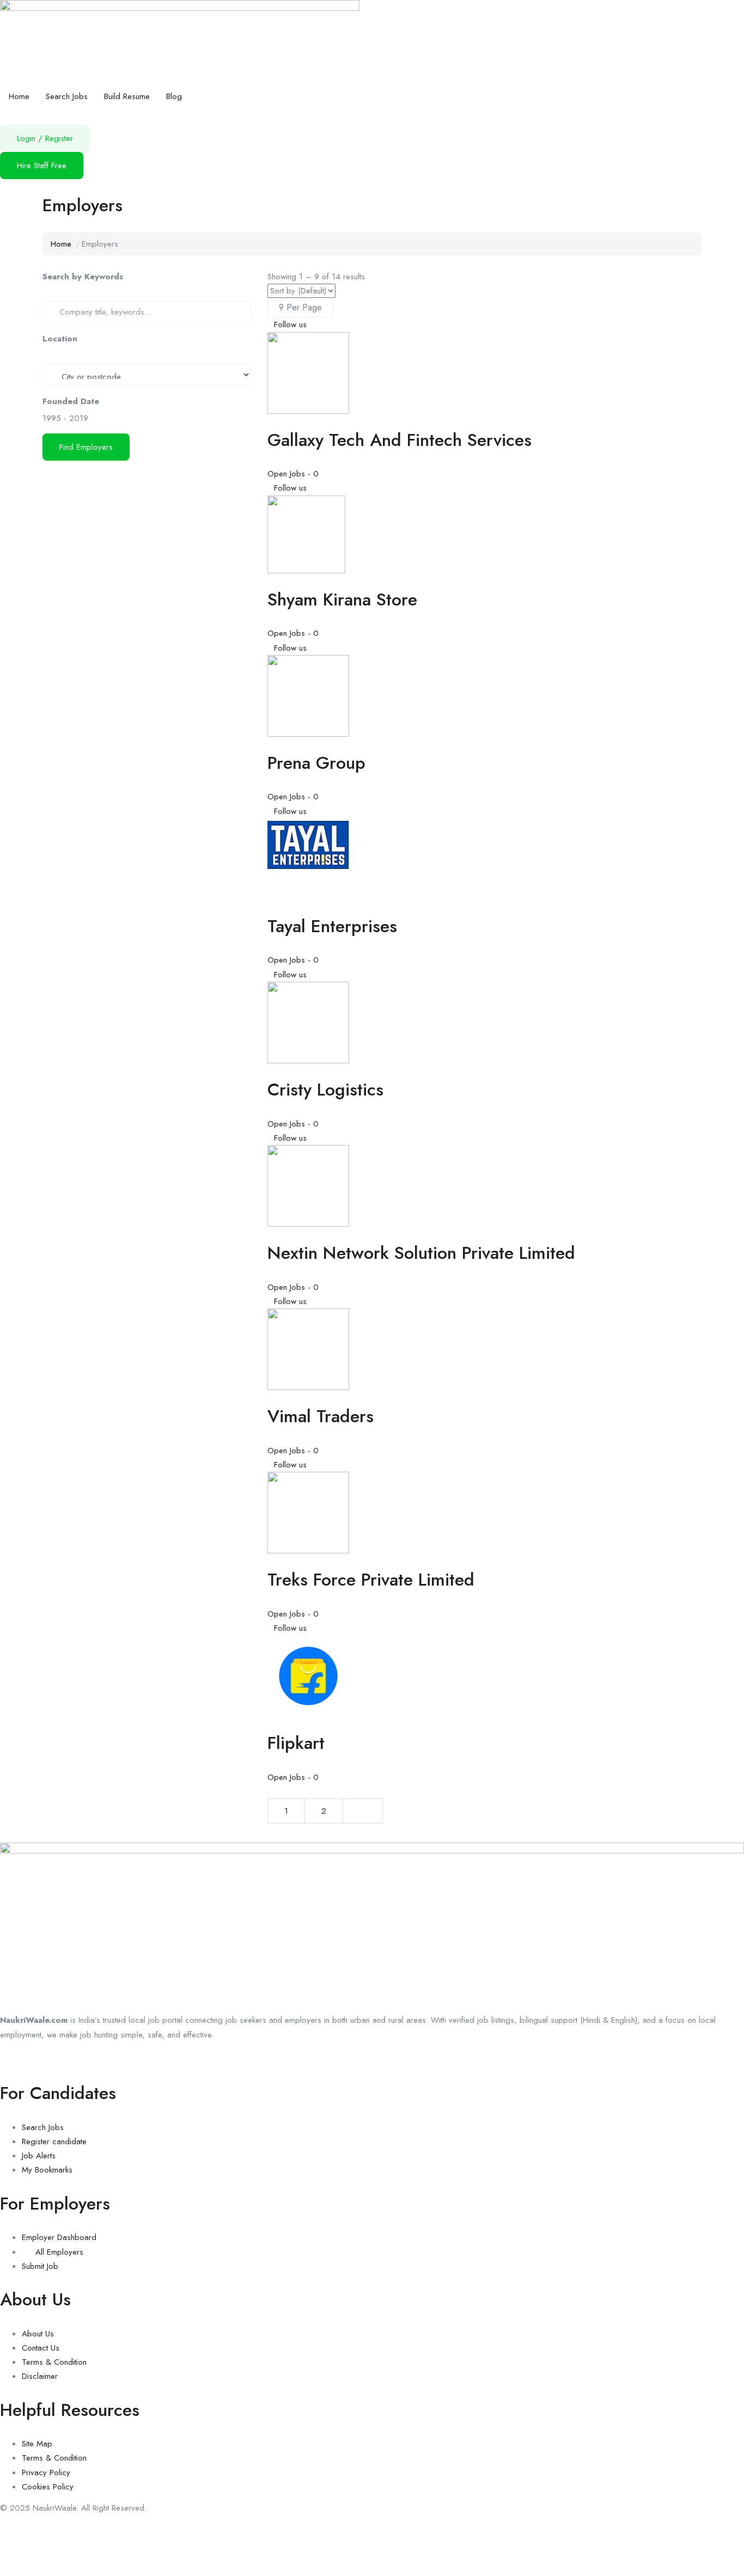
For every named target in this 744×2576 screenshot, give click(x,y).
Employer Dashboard (59, 2237)
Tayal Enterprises (332, 926)
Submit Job (40, 2266)
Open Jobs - (293, 474)
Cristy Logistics (325, 1090)
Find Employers (86, 447)
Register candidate (54, 2141)
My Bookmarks (47, 2170)
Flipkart (296, 1743)
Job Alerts (39, 2156)
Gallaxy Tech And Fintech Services (400, 440)
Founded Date (71, 401)
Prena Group (316, 763)
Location (60, 339)
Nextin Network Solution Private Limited (421, 1253)
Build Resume (127, 96)
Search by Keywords (83, 277)
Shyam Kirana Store (342, 599)
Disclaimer (40, 2376)
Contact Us (41, 2348)
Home (19, 96)
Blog (174, 96)
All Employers (59, 2252)
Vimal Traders (321, 1416)
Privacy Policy (46, 2473)
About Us (38, 2334)
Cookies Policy (48, 2487)
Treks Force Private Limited (371, 1580)
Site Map (37, 2444)
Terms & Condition (54, 2362)
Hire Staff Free (42, 166)
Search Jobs (67, 96)
